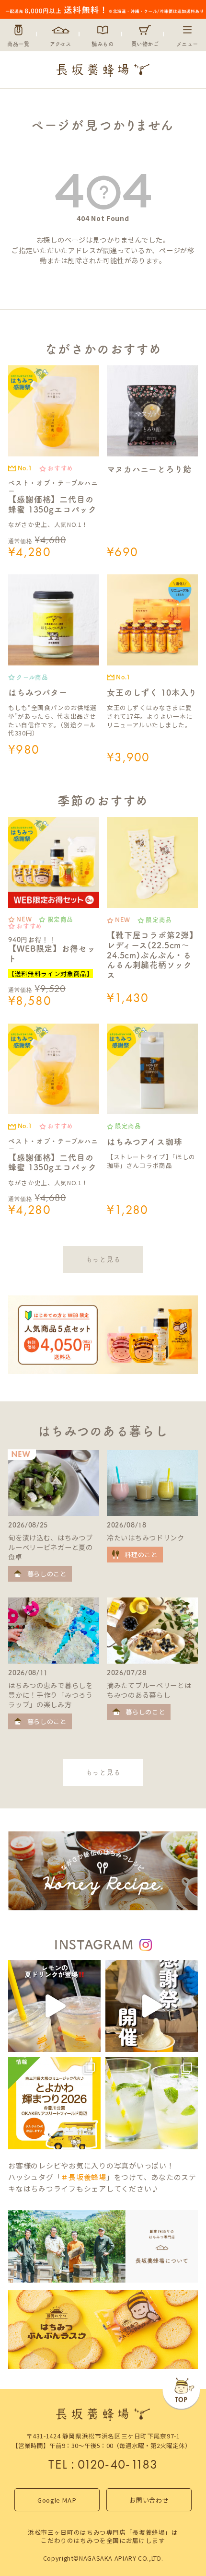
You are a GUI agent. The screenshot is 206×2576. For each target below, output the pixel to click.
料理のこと (141, 1555)
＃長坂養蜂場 (83, 2177)
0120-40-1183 (118, 2464)
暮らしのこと (47, 1574)
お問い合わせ (149, 2500)
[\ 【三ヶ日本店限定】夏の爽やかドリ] (54, 2006)
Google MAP (57, 2500)
